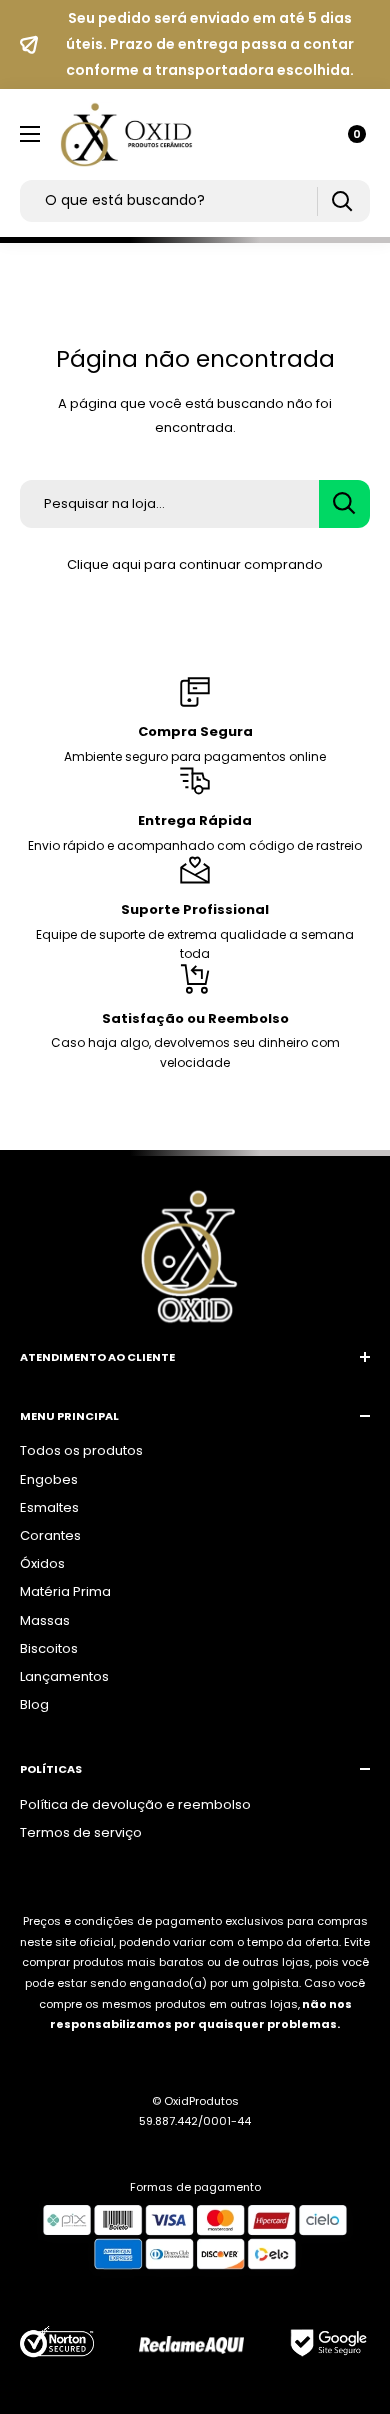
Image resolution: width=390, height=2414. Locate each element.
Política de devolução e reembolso (135, 1804)
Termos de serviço (81, 1832)
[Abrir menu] (30, 134)
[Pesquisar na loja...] (344, 504)
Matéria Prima (65, 1591)
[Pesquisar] (341, 201)
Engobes (49, 1479)
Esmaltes (49, 1507)
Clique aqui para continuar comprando (195, 564)
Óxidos (42, 1563)
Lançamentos (64, 1676)
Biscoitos (49, 1648)
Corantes (50, 1535)
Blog (34, 1704)
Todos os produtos (81, 1450)
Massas (45, 1620)
